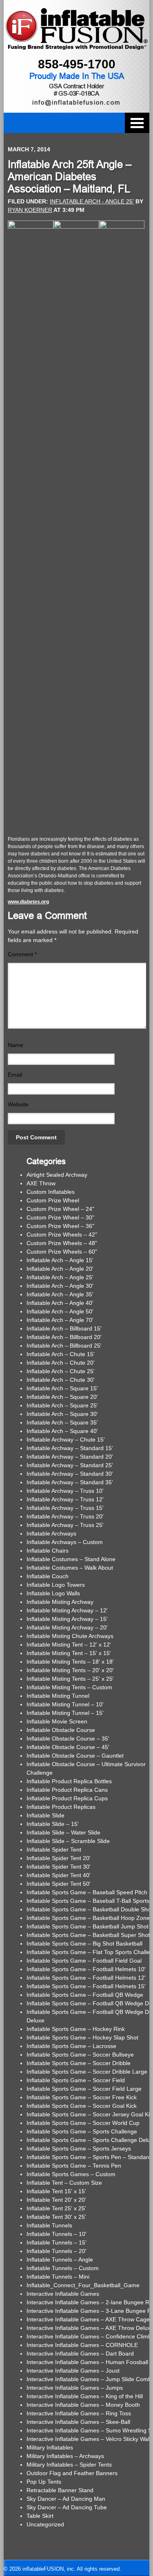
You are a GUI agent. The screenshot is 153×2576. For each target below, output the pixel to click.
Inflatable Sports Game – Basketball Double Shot (90, 1909)
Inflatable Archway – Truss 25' (65, 1525)
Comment (22, 954)
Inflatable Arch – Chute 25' (61, 1371)
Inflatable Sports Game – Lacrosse (71, 2046)
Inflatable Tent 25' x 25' (56, 2208)
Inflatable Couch (48, 1576)
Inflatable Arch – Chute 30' (61, 1380)
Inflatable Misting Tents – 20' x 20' (70, 1670)
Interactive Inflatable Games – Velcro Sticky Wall (89, 2439)
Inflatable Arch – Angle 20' (60, 1269)
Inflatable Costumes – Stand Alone (71, 1559)
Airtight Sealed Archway (57, 1175)
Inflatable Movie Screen (57, 1721)
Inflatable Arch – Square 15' (62, 1388)
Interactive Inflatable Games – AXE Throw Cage (88, 2319)
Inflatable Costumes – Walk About (70, 1568)
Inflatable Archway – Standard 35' (70, 1482)
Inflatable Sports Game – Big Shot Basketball (84, 1943)
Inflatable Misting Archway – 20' (67, 1627)
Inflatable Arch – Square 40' (62, 1431)
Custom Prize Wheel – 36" (60, 1226)
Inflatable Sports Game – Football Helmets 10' (86, 1969)
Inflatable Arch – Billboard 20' (64, 1337)
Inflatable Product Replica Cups (67, 1798)
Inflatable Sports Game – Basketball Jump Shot (88, 1926)
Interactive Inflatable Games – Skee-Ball (78, 2422)
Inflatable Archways (51, 1533)
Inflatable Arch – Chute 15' (61, 1354)
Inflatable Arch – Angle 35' (60, 1294)
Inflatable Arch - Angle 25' (92, 201)
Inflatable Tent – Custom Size (64, 2183)
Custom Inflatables (51, 1192)
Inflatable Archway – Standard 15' (70, 1448)
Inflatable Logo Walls (53, 1593)
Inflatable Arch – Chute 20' (61, 1363)
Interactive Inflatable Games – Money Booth (83, 2405)
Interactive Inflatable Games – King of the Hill (85, 2396)
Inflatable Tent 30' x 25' (56, 2217)
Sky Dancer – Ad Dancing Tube (67, 2507)
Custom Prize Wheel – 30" (60, 1217)
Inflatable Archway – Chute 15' (66, 1440)
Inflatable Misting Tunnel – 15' (65, 1713)
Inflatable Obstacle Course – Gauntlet (75, 1756)
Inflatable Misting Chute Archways (70, 1636)
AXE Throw (41, 1183)
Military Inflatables (50, 2447)
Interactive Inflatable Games (63, 2294)
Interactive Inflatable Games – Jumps (75, 2388)
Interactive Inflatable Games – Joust (73, 2371)
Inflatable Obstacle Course (61, 1730)
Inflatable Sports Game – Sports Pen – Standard (89, 2157)
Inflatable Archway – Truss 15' (65, 1508)
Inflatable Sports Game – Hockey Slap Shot (82, 2037)
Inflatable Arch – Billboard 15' (64, 1328)
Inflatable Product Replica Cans (67, 1790)
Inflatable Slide (45, 1815)
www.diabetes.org (28, 902)
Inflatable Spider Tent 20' (59, 1858)
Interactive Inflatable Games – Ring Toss (79, 2413)
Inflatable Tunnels (49, 2225)
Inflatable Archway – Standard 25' (70, 1465)
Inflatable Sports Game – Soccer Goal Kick (82, 2106)
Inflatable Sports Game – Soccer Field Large (84, 2089)
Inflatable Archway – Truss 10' (65, 1491)
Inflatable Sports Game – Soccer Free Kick (82, 2097)
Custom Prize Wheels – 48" (62, 1243)
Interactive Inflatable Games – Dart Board (80, 2354)
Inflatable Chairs (48, 1551)
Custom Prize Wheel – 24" (60, 1209)
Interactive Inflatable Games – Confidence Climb (89, 2336)
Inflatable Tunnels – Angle (60, 2260)
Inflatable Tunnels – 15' (57, 2242)
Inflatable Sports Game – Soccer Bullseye (80, 2055)
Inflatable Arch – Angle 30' (60, 1286)
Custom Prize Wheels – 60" (62, 1252)
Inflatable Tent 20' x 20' (56, 2200)
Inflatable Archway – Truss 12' (65, 1499)
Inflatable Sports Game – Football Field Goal (84, 1961)
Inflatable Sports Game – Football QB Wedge (85, 1995)
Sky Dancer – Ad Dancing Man (66, 2499)
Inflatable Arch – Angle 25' (60, 1277)
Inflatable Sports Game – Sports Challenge (82, 2131)
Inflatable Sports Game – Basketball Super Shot (88, 1935)
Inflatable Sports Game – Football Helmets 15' (86, 1986)
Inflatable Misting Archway (60, 1602)
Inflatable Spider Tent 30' (59, 1867)
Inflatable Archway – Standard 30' (70, 1474)
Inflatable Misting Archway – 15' (67, 1619)
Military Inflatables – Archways (65, 2456)
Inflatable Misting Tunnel (58, 1696)
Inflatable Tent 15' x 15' (56, 2191)
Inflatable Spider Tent (54, 1850)
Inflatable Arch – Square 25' (62, 1405)
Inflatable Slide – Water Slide (63, 1832)
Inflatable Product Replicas (61, 1807)
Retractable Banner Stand (60, 2490)
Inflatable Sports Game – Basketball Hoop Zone (88, 1918)
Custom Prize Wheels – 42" (62, 1235)
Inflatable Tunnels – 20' (57, 2251)
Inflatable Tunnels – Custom (63, 2268)
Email (15, 1075)
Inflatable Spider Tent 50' (59, 1884)
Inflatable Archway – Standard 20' (70, 1457)
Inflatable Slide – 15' (53, 1824)
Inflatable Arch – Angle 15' (60, 1260)
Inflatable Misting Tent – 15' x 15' (69, 1653)
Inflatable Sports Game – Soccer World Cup (83, 2123)
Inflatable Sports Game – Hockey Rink (76, 2029)
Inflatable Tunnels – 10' (57, 2234)
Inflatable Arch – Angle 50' (60, 1311)
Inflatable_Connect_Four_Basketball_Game (83, 2285)
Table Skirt (40, 2516)
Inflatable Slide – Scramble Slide (68, 1841)
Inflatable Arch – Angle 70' (60, 1320)
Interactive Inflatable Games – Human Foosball (87, 2362)
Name (16, 1045)
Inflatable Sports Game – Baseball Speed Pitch (87, 1892)
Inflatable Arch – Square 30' (62, 1414)
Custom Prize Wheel (53, 1200)
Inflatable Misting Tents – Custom (69, 1687)
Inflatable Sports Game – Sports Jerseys (79, 2148)
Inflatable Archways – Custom (65, 1542)
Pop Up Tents (44, 2482)
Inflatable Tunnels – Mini (58, 2277)
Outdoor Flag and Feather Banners (72, 2473)
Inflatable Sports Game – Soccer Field (76, 2080)
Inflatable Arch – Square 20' (62, 1397)
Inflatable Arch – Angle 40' (60, 1303)
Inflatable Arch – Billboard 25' (64, 1346)
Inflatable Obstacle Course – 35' (68, 1738)
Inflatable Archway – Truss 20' (65, 1516)
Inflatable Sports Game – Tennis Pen (74, 2166)
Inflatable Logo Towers (56, 1585)
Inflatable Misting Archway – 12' (67, 1610)
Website (18, 1104)
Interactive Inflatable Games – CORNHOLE (82, 2345)
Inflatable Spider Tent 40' (59, 1875)
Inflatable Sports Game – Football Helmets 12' (86, 1978)
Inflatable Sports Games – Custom (71, 2174)
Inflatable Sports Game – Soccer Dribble (79, 2063)
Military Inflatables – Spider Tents (69, 2465)
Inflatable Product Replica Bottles (69, 1781)
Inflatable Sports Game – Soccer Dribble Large (87, 2072)
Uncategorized (45, 2524)
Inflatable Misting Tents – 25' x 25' (70, 1679)
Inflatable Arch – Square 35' (62, 1422)
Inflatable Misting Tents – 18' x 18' (70, 1662)
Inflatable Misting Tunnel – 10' (65, 1704)
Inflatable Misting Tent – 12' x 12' (69, 1645)
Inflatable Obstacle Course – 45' (68, 1747)
